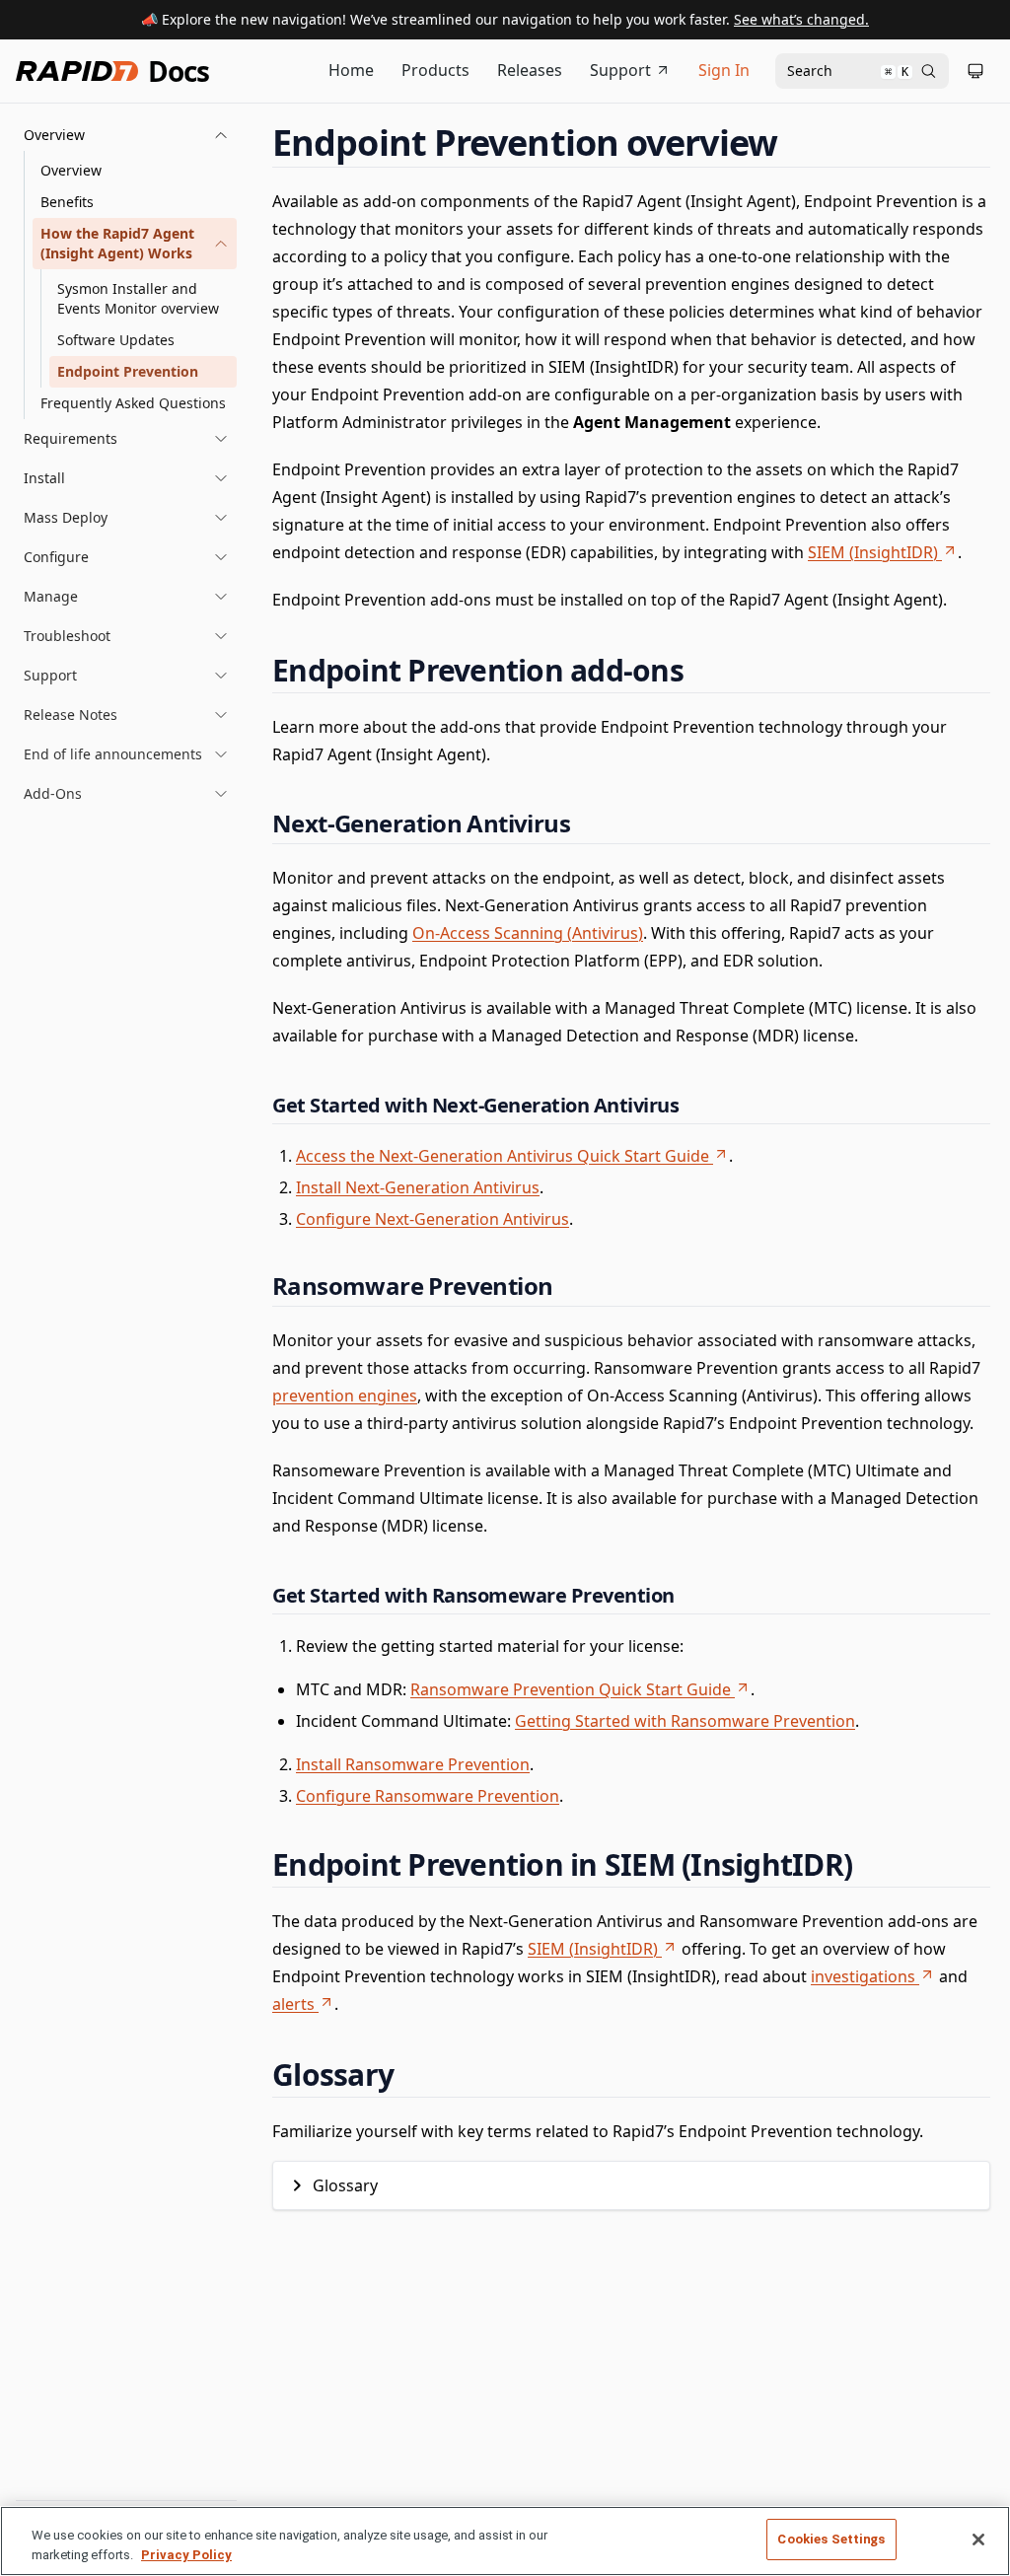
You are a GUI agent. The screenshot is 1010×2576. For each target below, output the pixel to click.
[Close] (978, 2540)
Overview (71, 170)
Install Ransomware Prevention (413, 1764)
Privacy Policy (186, 2555)
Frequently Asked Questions (133, 403)
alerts (293, 2004)
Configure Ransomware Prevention (428, 1796)
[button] (126, 135)
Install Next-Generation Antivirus (418, 1187)
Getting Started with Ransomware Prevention (685, 1721)
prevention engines (345, 1395)
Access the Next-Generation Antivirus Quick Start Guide (503, 1156)
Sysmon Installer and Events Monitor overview (138, 298)
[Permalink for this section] (796, 143)
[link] (135, 244)
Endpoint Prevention (128, 371)
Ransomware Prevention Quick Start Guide (571, 1689)
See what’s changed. (801, 19)
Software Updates (116, 340)
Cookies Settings (831, 2539)
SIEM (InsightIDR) (873, 552)
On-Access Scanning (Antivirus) (528, 933)
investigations (863, 1976)
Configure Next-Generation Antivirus (433, 1219)
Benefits (67, 202)
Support (620, 70)
